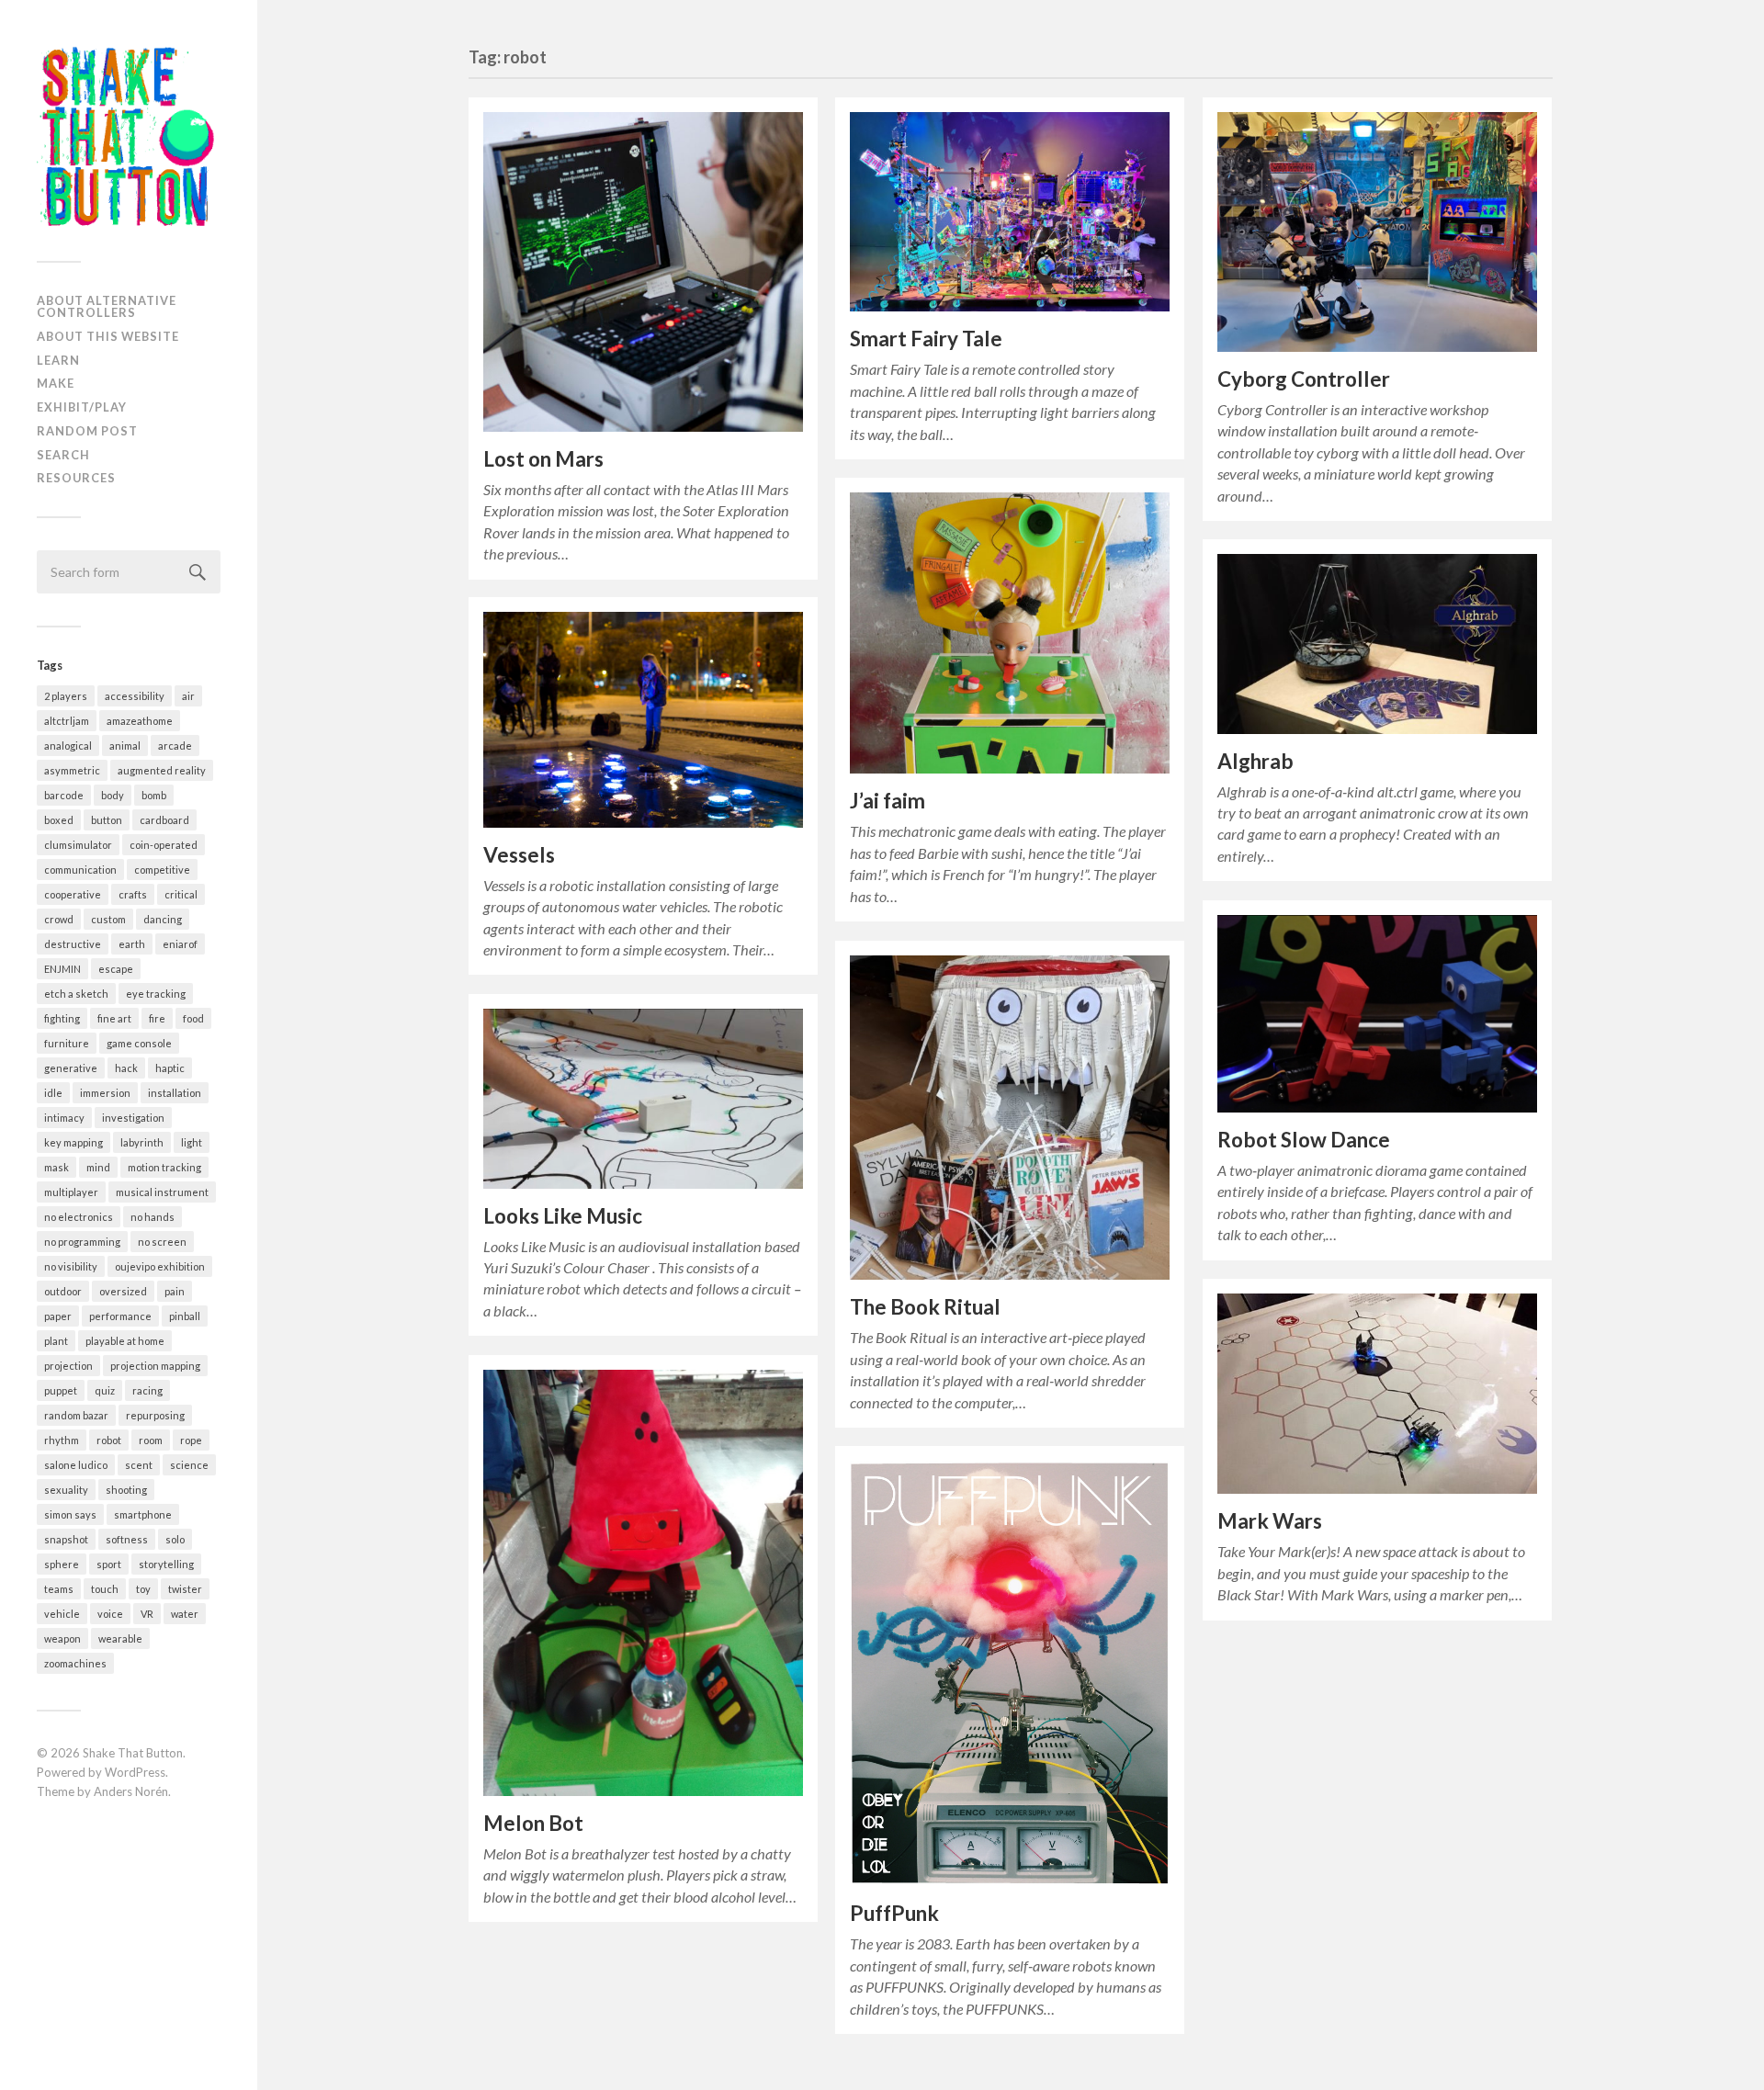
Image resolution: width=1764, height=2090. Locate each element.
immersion (105, 1093)
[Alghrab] (1377, 644)
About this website (108, 336)
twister (185, 1589)
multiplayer (71, 1192)
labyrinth (142, 1142)
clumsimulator (78, 845)
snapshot (66, 1539)
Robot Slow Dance (1304, 1140)
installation (175, 1093)
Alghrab (1255, 761)
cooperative (73, 894)
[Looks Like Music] (643, 1099)
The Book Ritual (925, 1307)
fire (157, 1018)
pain (175, 1291)
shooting (126, 1490)
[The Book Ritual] (1010, 1118)
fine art (114, 1018)
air (188, 696)
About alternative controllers (107, 306)
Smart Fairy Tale (926, 339)
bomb (154, 795)
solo (175, 1539)
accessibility (135, 696)
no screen (162, 1242)
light (192, 1142)
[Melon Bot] (643, 1583)
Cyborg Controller (1304, 379)
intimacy (64, 1118)
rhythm (62, 1440)
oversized (123, 1291)
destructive (73, 944)
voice (110, 1614)
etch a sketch (76, 994)
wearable (120, 1638)
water (185, 1614)
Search (63, 455)
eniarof (180, 944)
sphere (62, 1564)
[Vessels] (643, 720)
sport (109, 1564)
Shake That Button (133, 1753)
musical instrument (162, 1192)
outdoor (63, 1291)
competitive (162, 870)
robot (109, 1440)
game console (139, 1043)
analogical (68, 746)
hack (126, 1068)
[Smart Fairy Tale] (1010, 212)
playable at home (125, 1341)
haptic (170, 1068)
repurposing (155, 1415)
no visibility (71, 1266)
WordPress (135, 1772)
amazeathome (140, 721)
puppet (61, 1390)
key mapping (73, 1142)
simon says (70, 1514)
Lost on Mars (543, 459)
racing (147, 1390)
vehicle (62, 1614)
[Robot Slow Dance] (1377, 1014)
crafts (133, 894)
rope (191, 1440)
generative (71, 1068)
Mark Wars (1270, 1521)
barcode (64, 795)
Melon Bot (533, 1823)
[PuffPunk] (1010, 1674)
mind (98, 1167)
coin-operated (164, 845)
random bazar (76, 1415)
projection (68, 1366)
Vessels (519, 855)
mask (57, 1167)
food (193, 1018)
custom (108, 919)
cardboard (164, 820)
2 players (66, 696)
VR (147, 1614)
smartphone (143, 1514)
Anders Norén (131, 1791)
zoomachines (75, 1663)
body (113, 795)
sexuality (66, 1490)
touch (105, 1589)
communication (80, 870)
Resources (76, 478)
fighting (62, 1018)
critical (181, 894)
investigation (133, 1118)
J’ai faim (888, 801)
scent (139, 1465)
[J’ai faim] (1010, 633)
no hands (153, 1217)
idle (53, 1093)
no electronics (79, 1217)
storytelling (166, 1564)
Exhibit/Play (82, 407)
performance (120, 1316)
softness (127, 1539)
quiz (105, 1390)
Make (56, 383)
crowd (59, 919)
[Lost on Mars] (643, 272)
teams (59, 1589)
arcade (175, 746)
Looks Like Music (563, 1216)
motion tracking (164, 1167)
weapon (62, 1638)
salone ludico (76, 1465)
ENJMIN (62, 969)
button (107, 820)
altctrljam (67, 721)
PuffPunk (894, 1913)
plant (56, 1341)
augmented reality (162, 770)
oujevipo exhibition (160, 1266)
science (189, 1465)
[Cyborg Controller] (1377, 232)
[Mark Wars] (1377, 1394)
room (151, 1440)
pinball (185, 1316)
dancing (163, 919)
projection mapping (155, 1366)
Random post (87, 431)
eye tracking (156, 994)
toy (143, 1589)
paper (58, 1316)
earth (132, 944)
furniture (67, 1043)
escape (116, 969)
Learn (58, 360)
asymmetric (72, 770)
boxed (59, 820)
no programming (82, 1242)
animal (125, 746)
